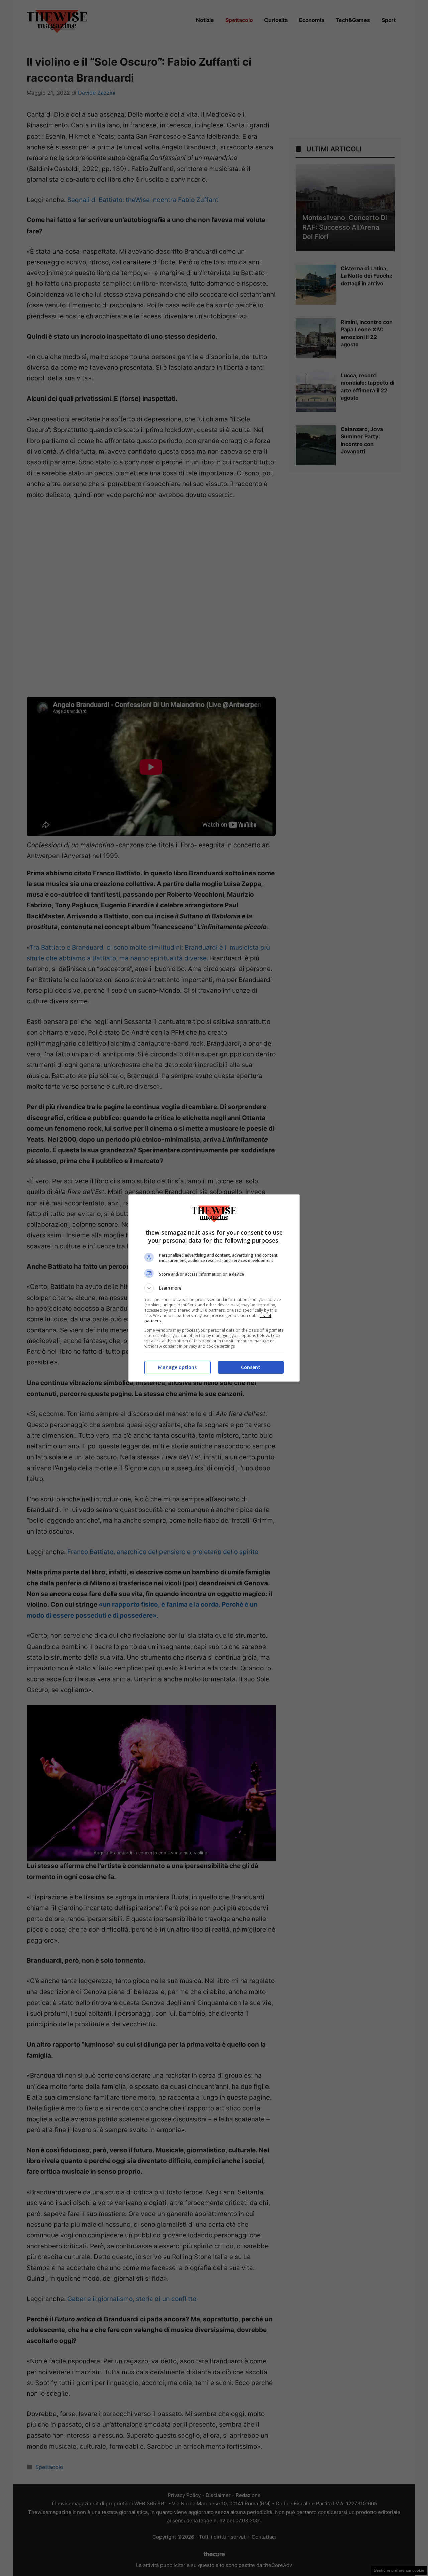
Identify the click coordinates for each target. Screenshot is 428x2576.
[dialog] (214, 1288)
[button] (214, 1288)
